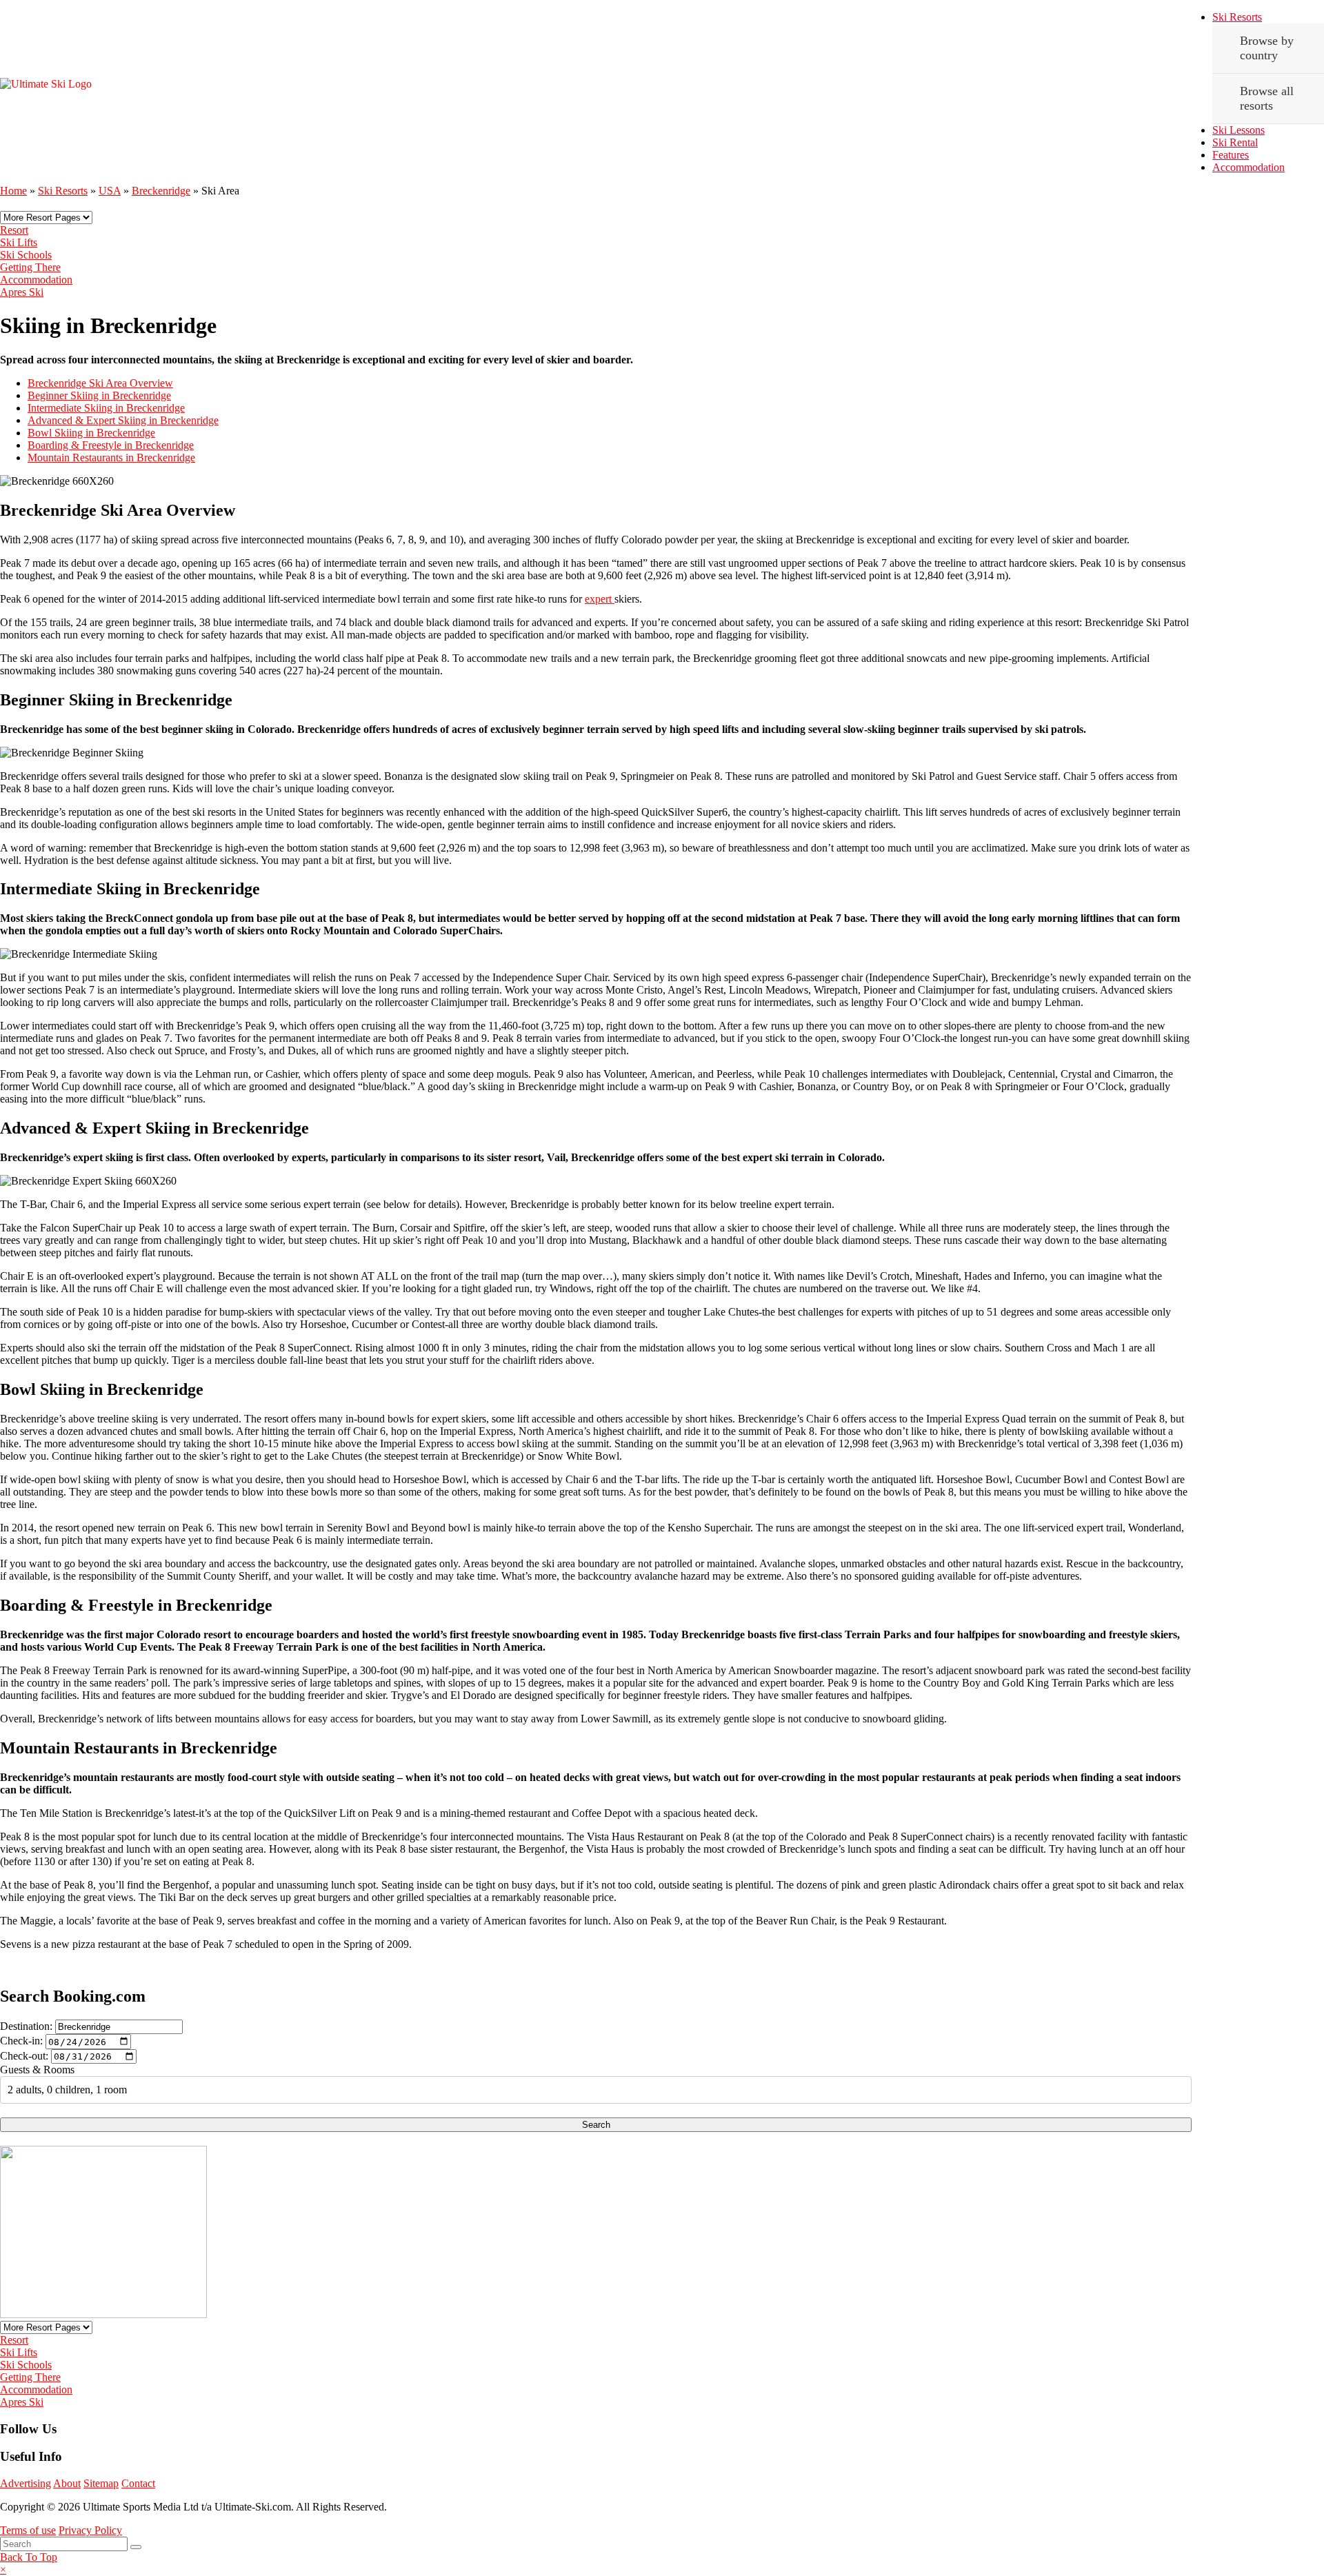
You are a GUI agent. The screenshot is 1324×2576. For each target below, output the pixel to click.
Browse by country (1267, 48)
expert (600, 599)
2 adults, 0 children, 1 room (67, 2090)
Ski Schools (26, 255)
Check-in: (21, 2041)
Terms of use (28, 2530)
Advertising (26, 2483)
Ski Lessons (1238, 130)
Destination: (26, 2026)
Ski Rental (1235, 142)
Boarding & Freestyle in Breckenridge (111, 445)
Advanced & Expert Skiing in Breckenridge (123, 420)
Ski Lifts (19, 242)
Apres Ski (22, 292)
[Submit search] (136, 2547)
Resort (14, 230)
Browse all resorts (1267, 98)
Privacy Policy (90, 2530)
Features (1231, 155)
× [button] (3, 2569)
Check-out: (24, 2056)
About (67, 2483)
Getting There (30, 267)
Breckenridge (161, 191)
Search (596, 2125)
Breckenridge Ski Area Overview (100, 383)
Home (13, 191)
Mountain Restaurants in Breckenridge (111, 457)
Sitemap (101, 2483)
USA (110, 191)
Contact (138, 2483)
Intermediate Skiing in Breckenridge (106, 408)
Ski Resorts (1237, 17)
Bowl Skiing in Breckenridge (91, 433)
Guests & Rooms (37, 2070)
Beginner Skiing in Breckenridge (99, 395)
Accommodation (1248, 167)
